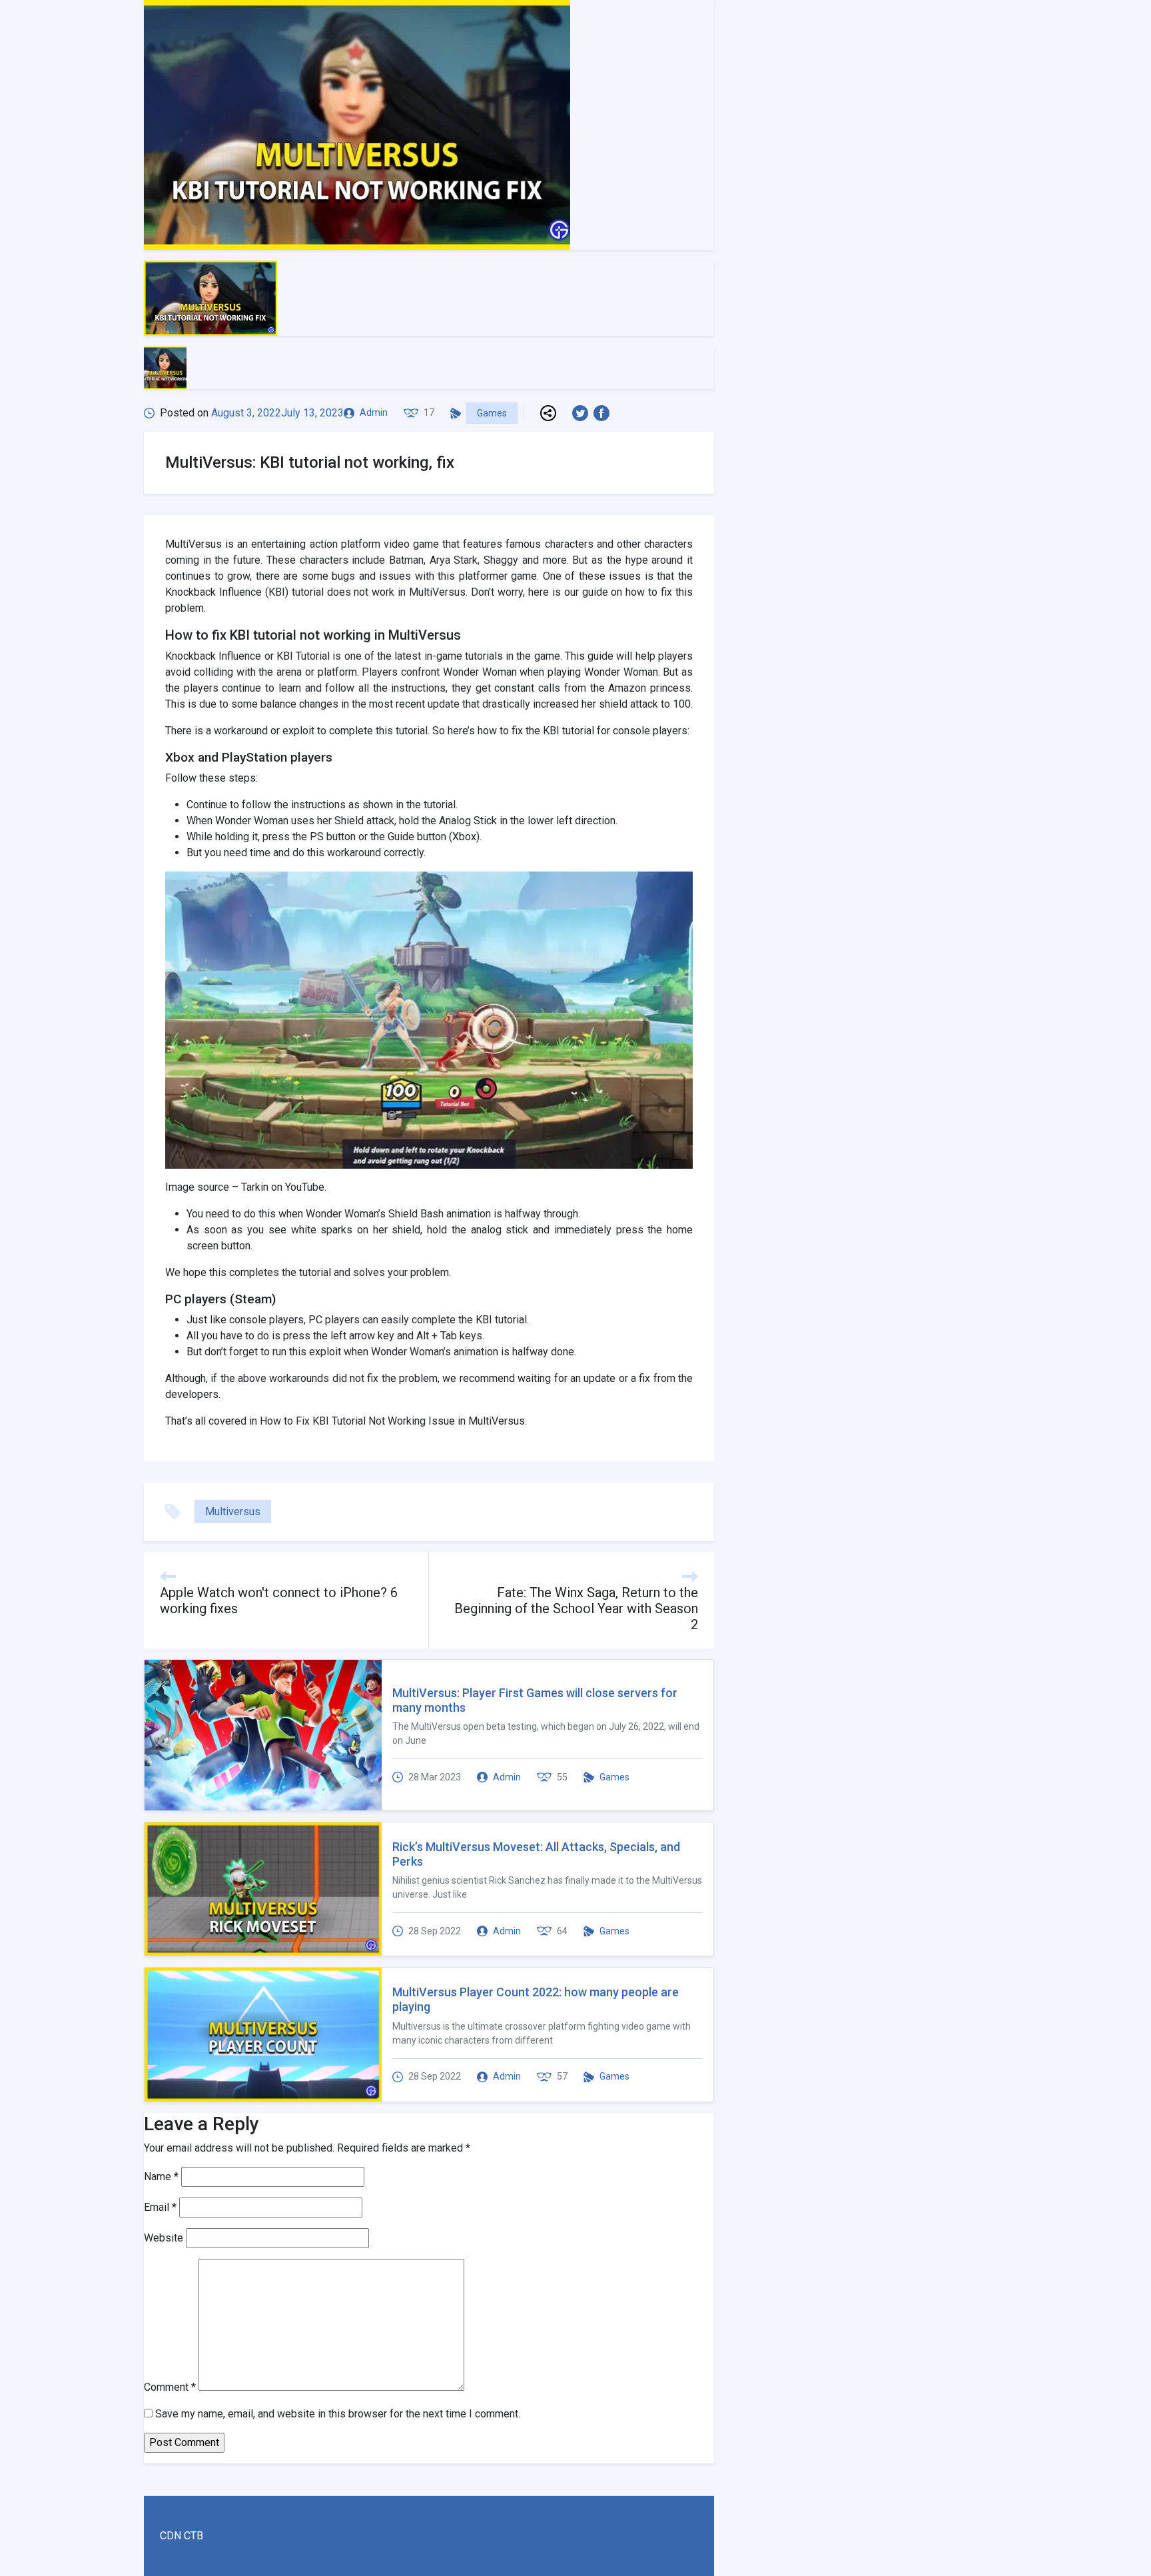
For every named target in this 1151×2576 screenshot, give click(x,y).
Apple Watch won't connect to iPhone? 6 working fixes (279, 1601)
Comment (170, 2387)
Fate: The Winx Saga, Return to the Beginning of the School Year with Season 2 (576, 1609)
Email (160, 2207)
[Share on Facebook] (604, 413)
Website (164, 2238)
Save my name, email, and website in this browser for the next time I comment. (338, 2414)
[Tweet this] (583, 413)
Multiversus (233, 1512)
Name (161, 2177)
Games (492, 413)
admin (374, 412)
